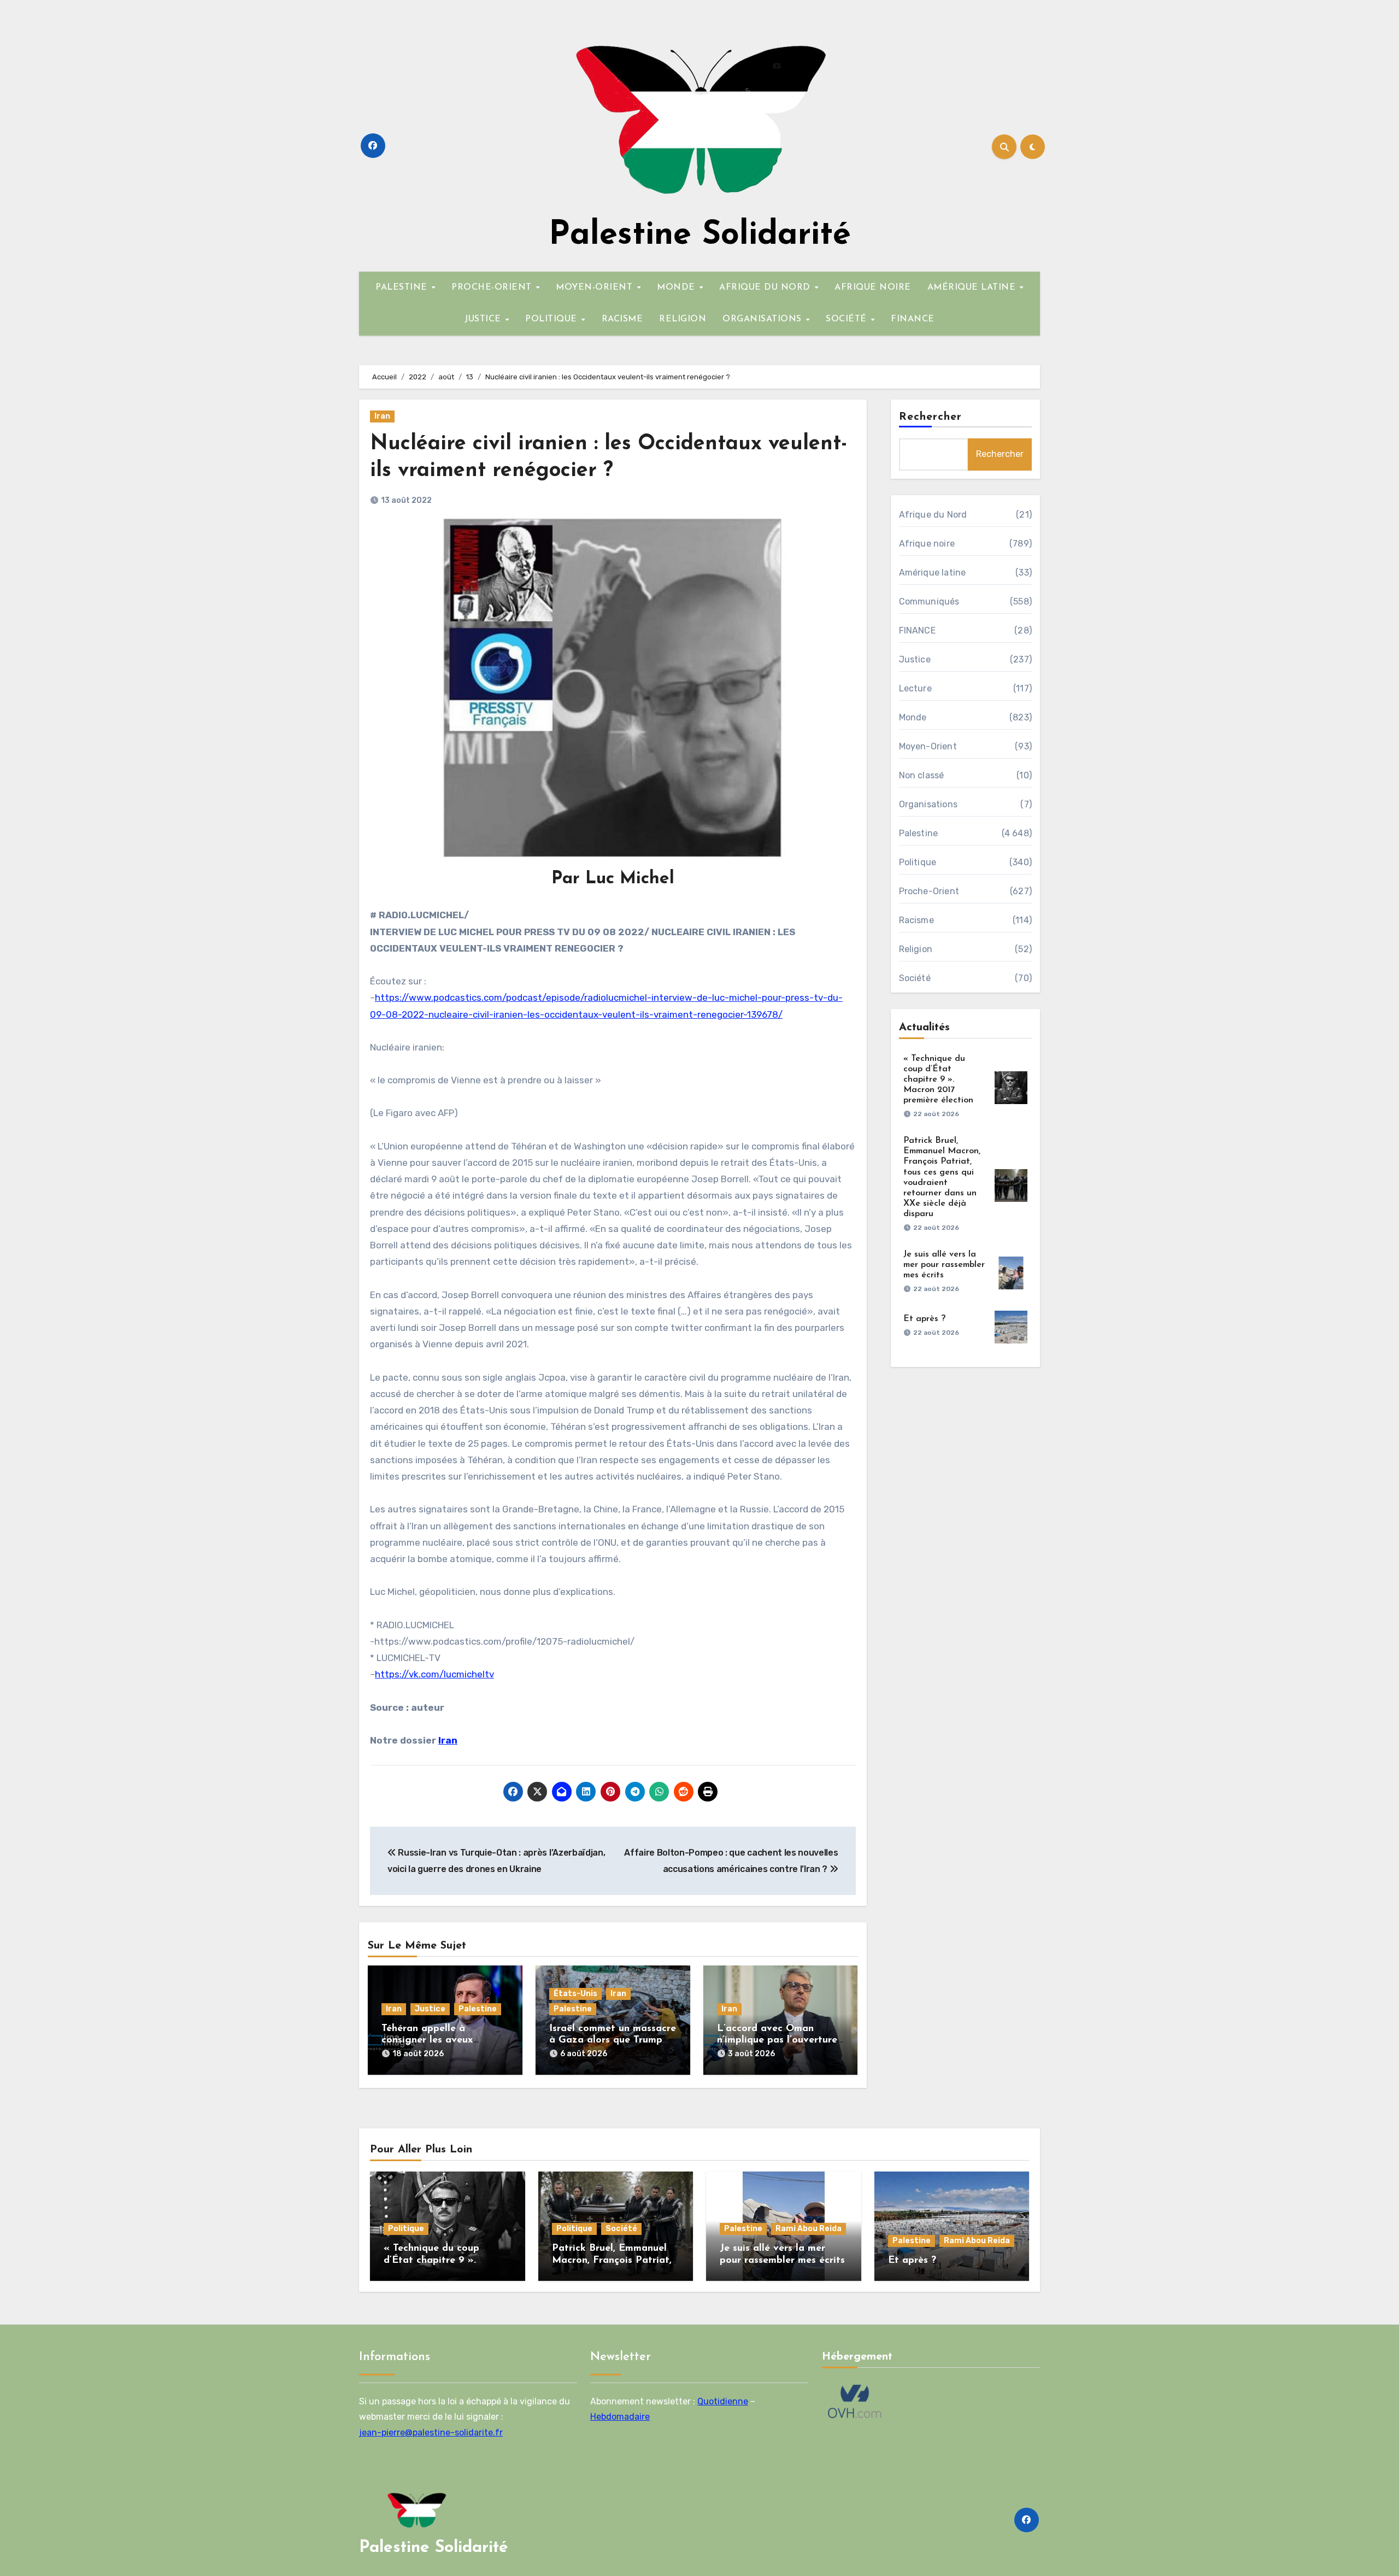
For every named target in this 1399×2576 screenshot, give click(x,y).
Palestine (478, 2009)
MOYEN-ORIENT (596, 287)
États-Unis (575, 1994)
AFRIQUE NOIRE (873, 287)
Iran (382, 416)
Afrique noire (927, 544)
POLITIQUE (552, 319)
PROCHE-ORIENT (493, 287)
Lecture (915, 688)
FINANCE (913, 319)
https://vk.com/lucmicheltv (434, 1674)
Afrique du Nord (933, 515)
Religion (916, 949)
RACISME (622, 319)
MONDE (677, 287)
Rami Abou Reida (809, 2229)
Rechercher (931, 417)
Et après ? (924, 1319)
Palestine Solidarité (700, 236)
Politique (918, 862)
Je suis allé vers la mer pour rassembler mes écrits (944, 1265)
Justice (430, 2009)
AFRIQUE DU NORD (766, 287)
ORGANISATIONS (763, 319)
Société (915, 978)
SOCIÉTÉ (848, 319)
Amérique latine (933, 573)
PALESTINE (403, 287)
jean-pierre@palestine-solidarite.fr (431, 2432)
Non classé (922, 775)
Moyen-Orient (928, 746)
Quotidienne (723, 2401)
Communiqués (929, 602)
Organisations (928, 804)
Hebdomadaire (620, 2417)
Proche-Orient (929, 891)
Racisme (916, 920)
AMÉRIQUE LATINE (973, 287)
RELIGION (683, 319)
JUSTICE (484, 319)
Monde (913, 717)
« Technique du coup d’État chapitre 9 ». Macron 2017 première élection (938, 1080)
